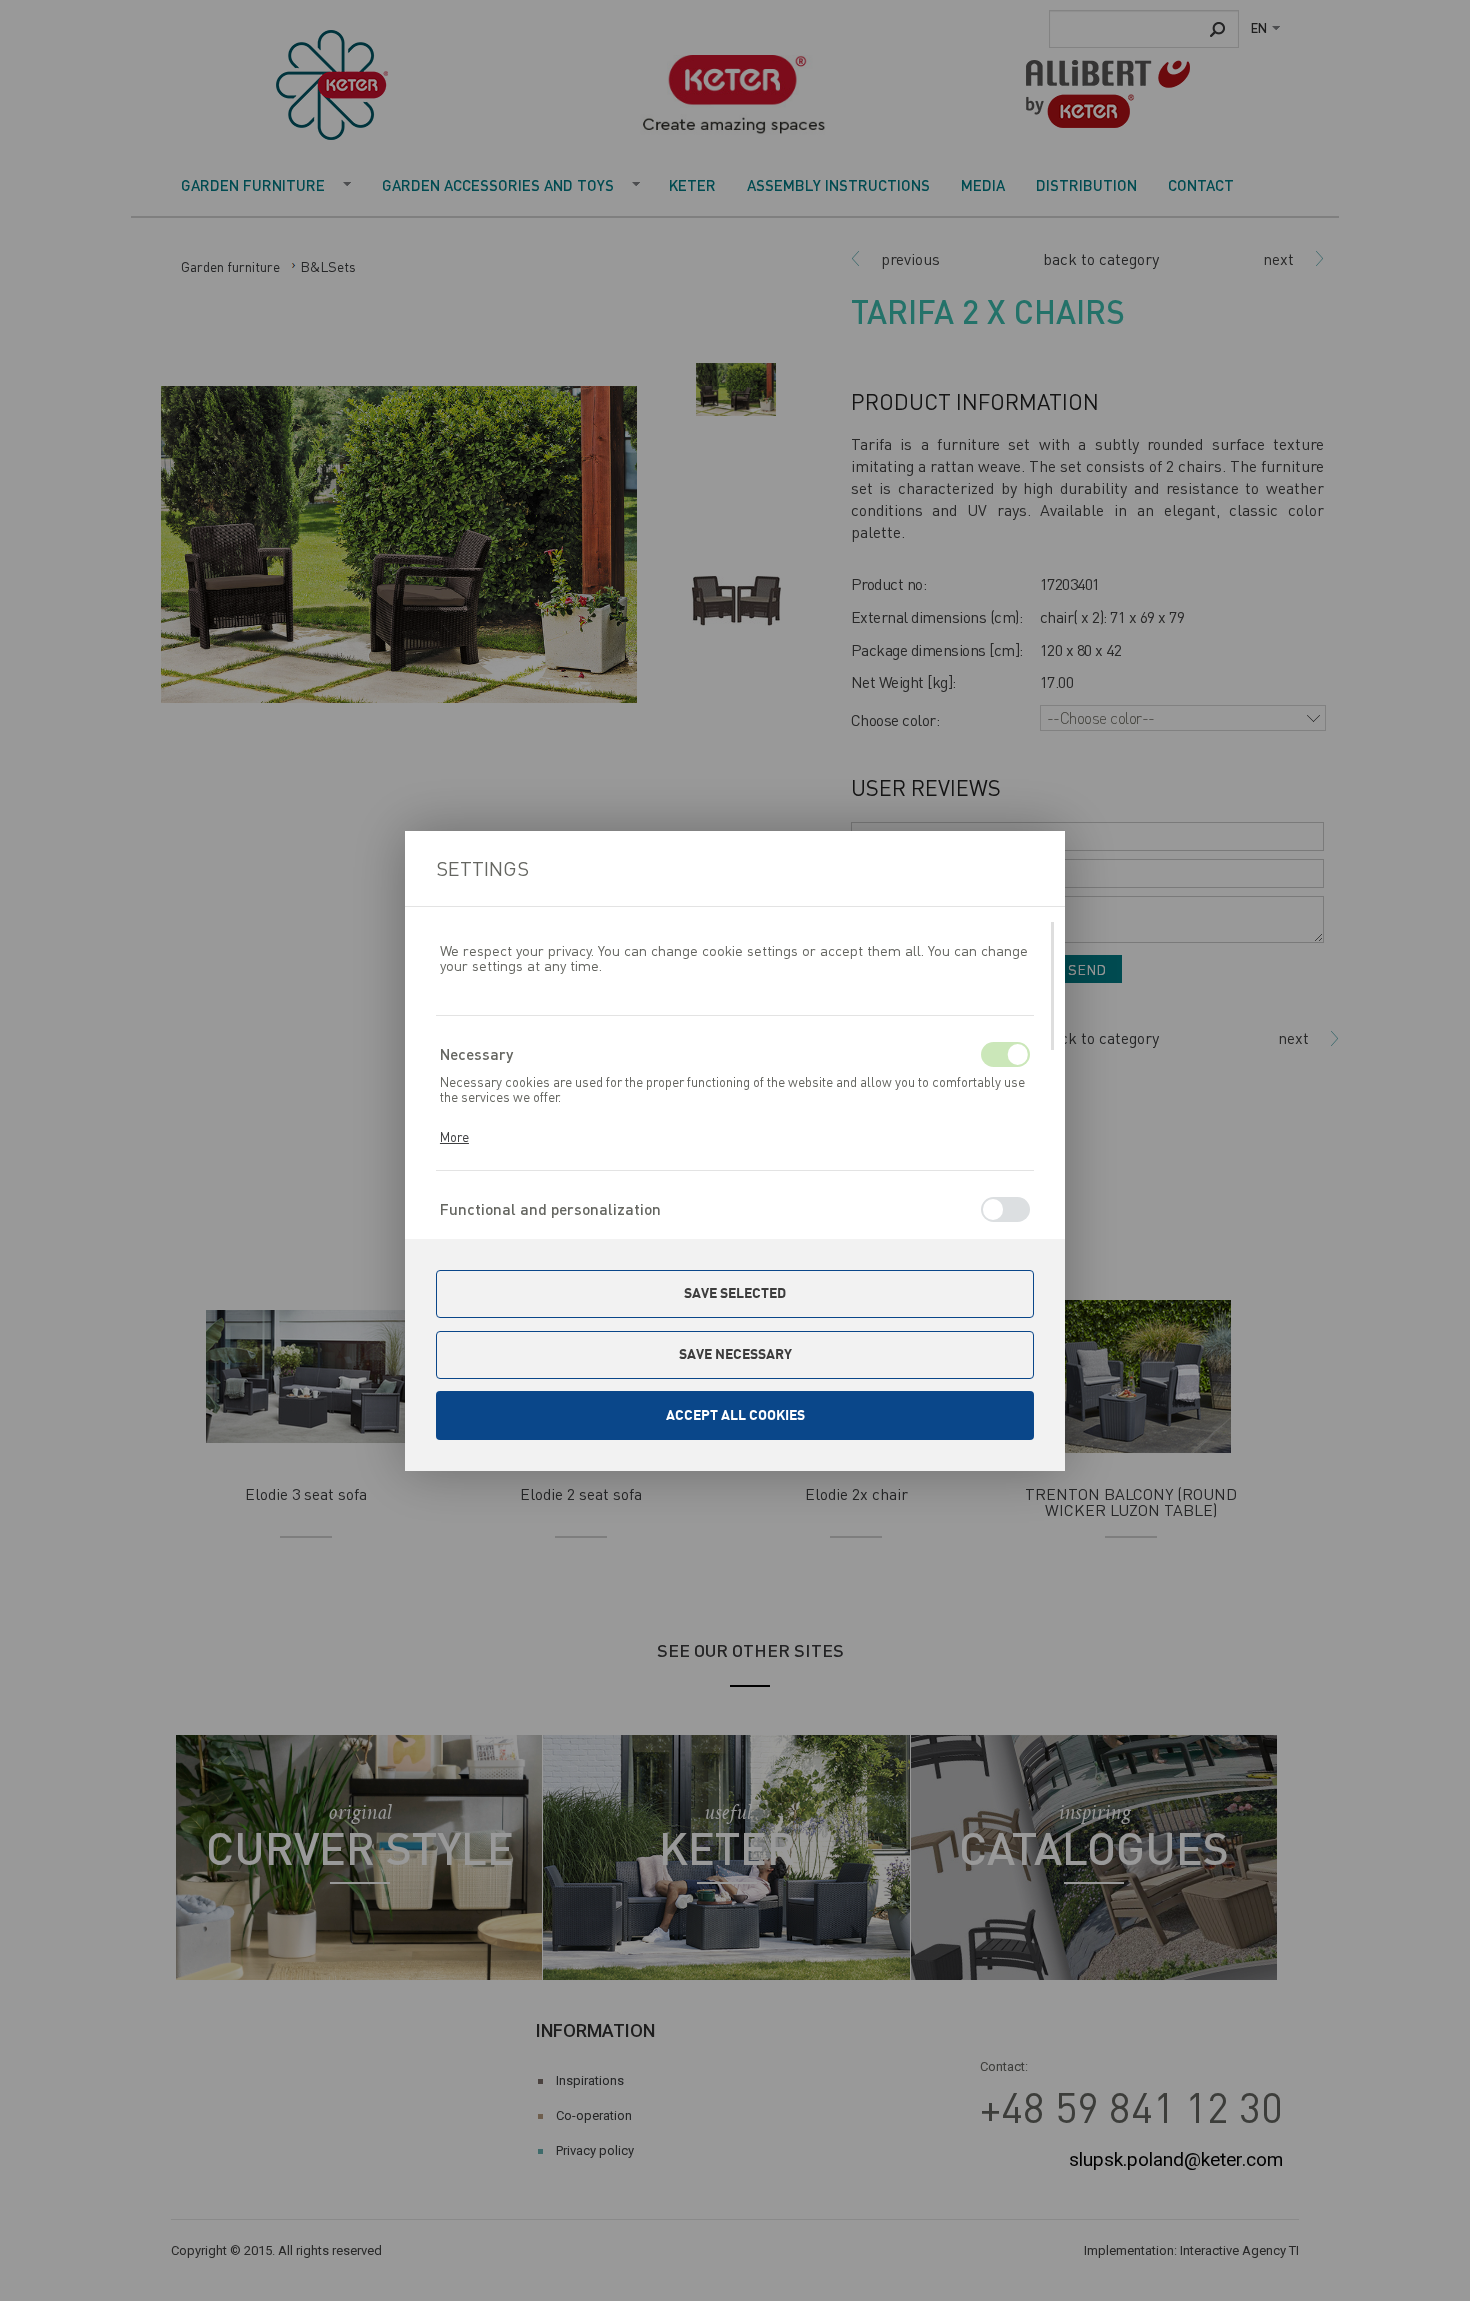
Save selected (735, 1293)
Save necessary (735, 1354)
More (454, 1136)
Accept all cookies (735, 1415)
